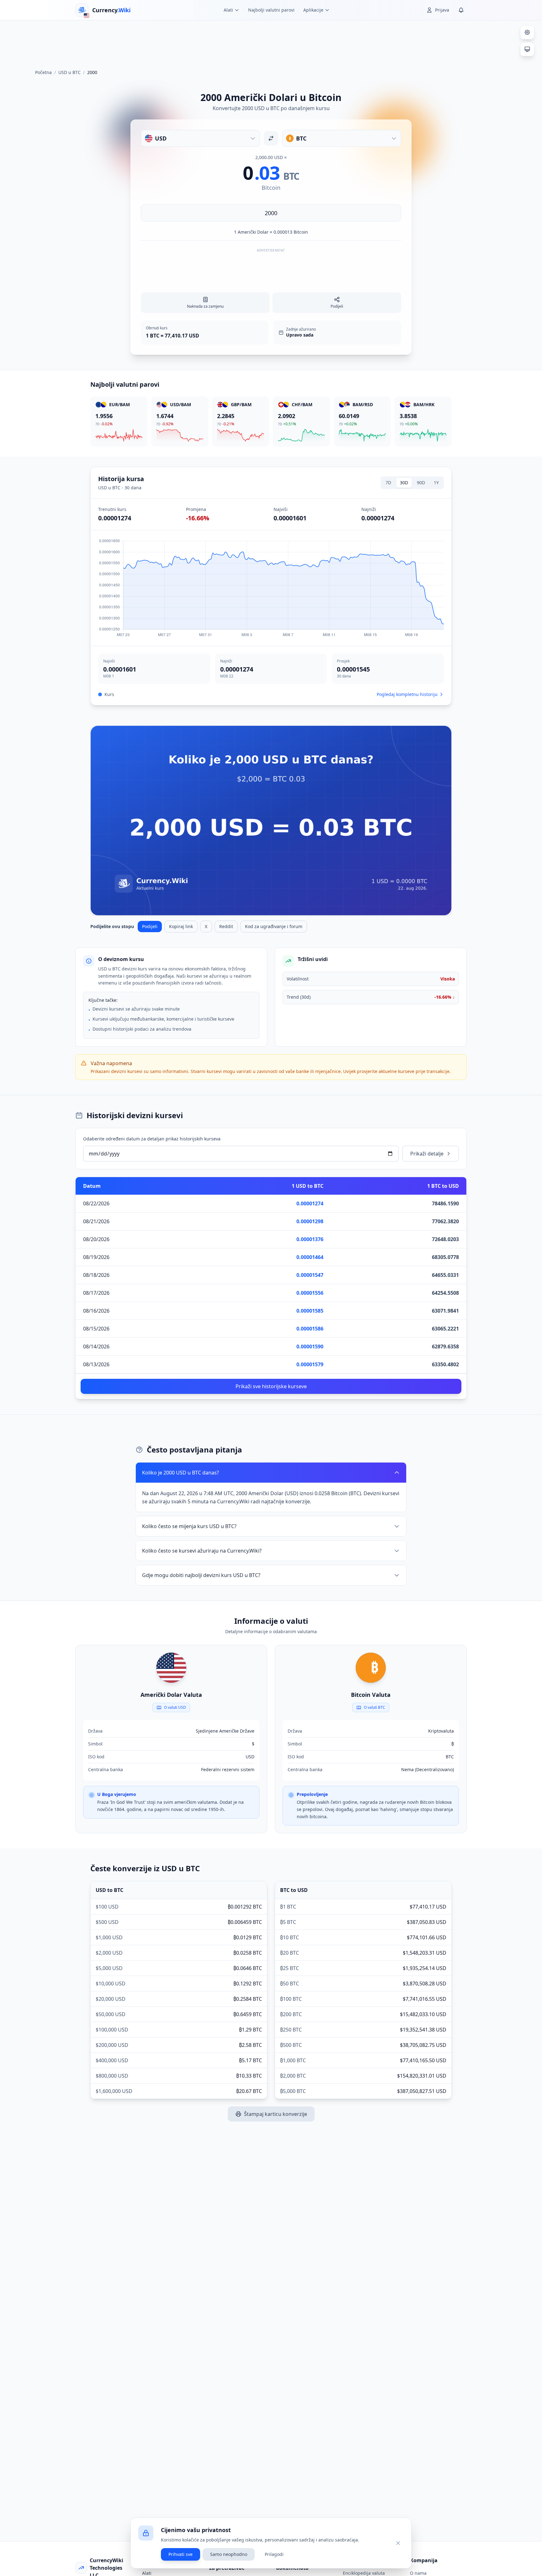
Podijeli (150, 926)
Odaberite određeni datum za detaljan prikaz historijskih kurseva (152, 1139)
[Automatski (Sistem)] (527, 49)
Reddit (226, 926)
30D (404, 483)
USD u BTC (69, 72)
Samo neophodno (229, 2554)
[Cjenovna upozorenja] (461, 10)
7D (388, 483)
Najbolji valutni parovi (271, 10)
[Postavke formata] (527, 32)
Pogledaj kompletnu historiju (407, 694)
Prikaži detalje (427, 1154)
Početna (43, 72)
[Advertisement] (271, 42)
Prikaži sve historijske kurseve (271, 1386)
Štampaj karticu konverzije (276, 2114)
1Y (436, 483)
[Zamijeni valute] (271, 138)
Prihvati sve (181, 2554)
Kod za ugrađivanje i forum (274, 926)
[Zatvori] (398, 2543)
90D (421, 483)
